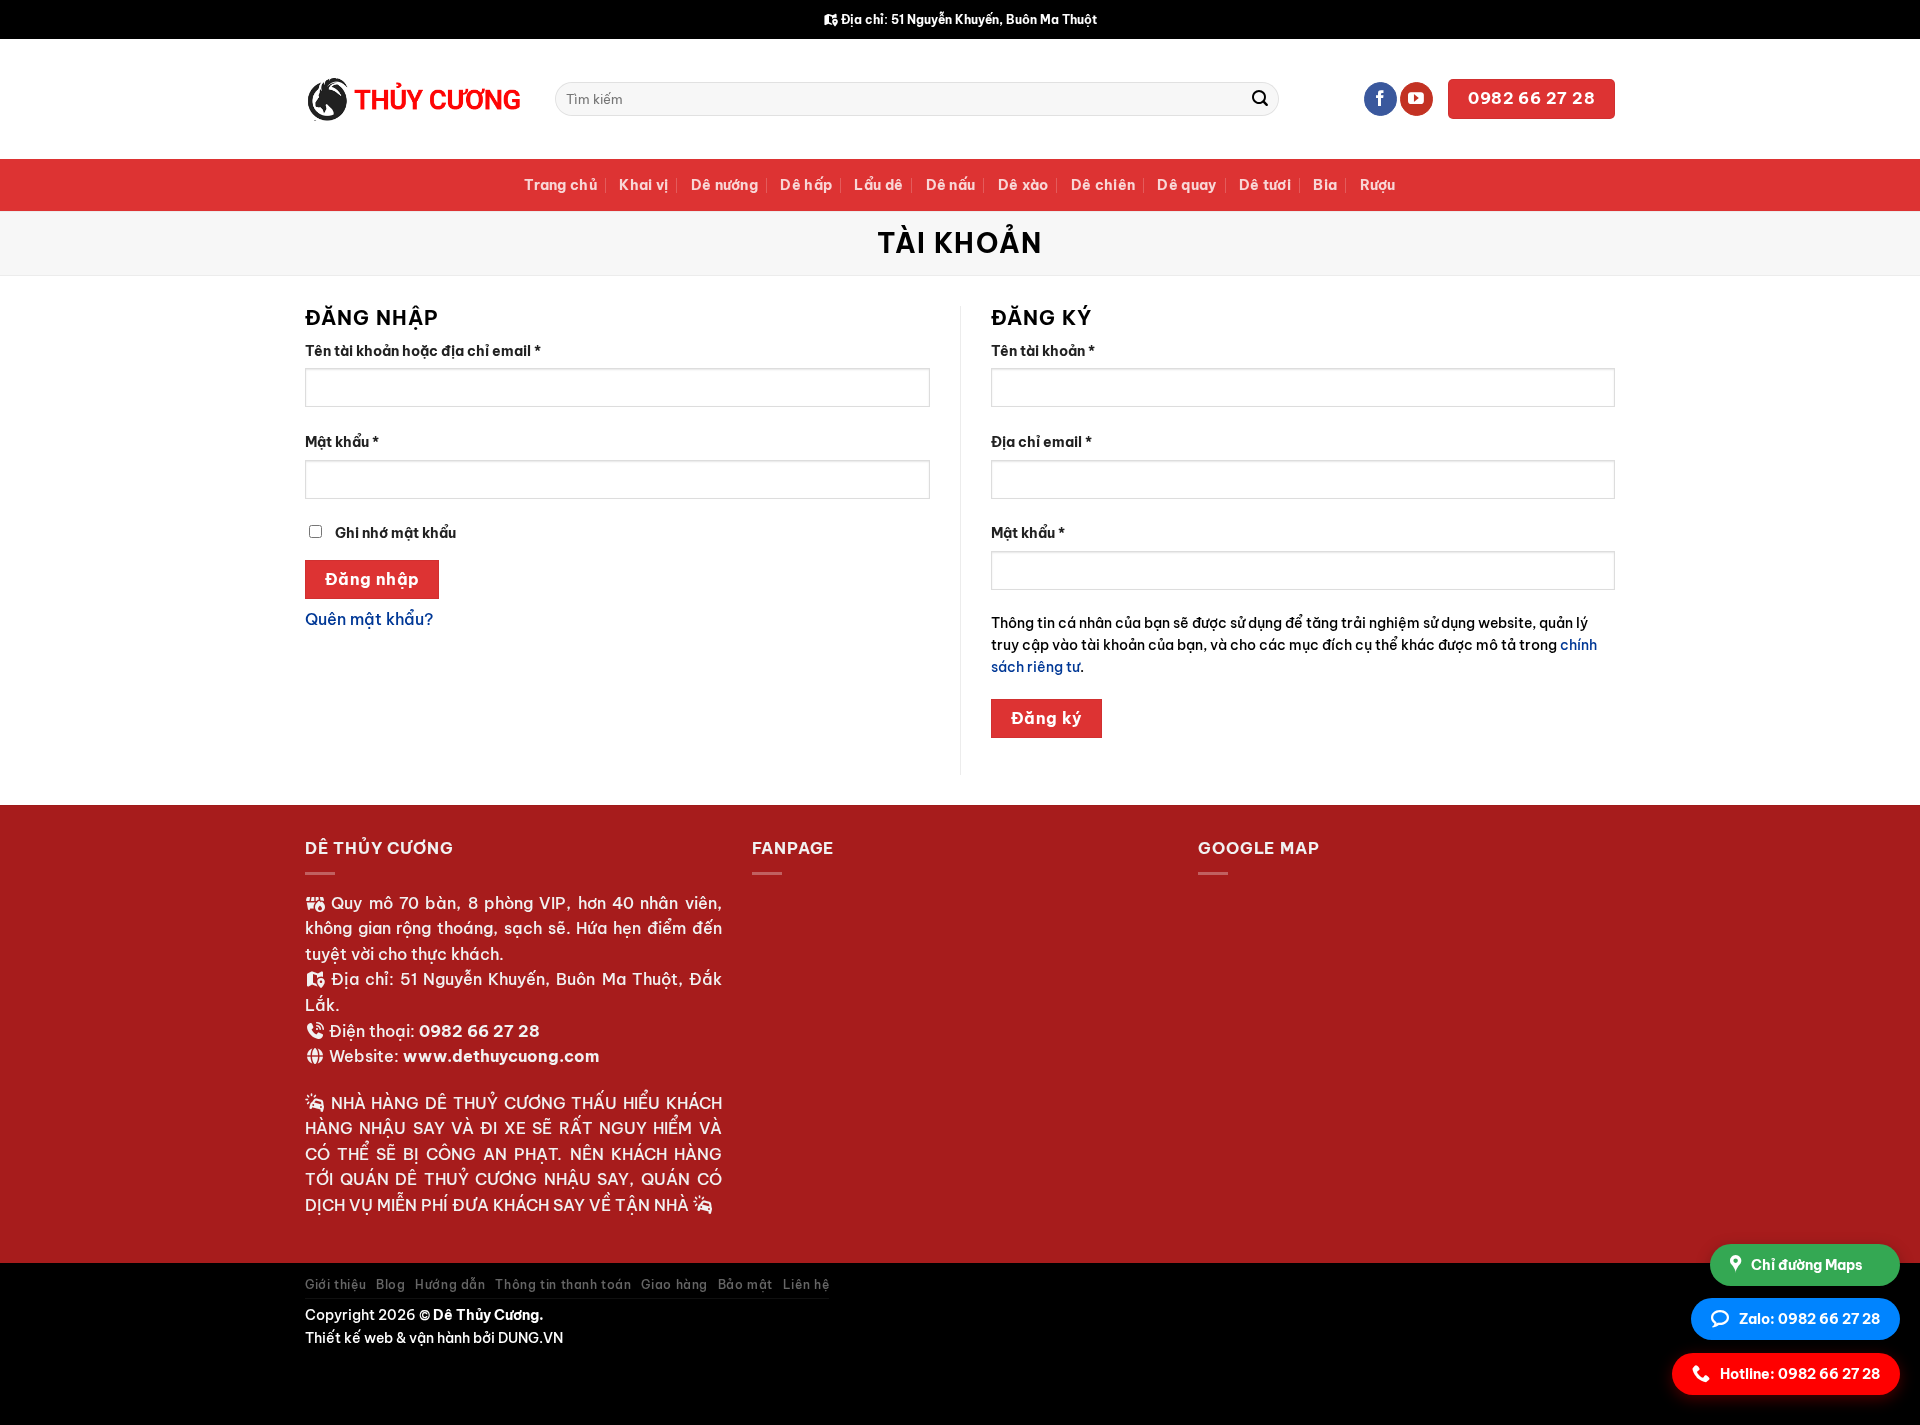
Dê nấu (951, 185)
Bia (1325, 185)
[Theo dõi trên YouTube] (1416, 99)
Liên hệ (806, 1284)
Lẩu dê (878, 185)
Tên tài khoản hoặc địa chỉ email (440, 352)
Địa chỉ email (1058, 443)
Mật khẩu (359, 443)
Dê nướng (724, 185)
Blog (390, 1284)
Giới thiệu (335, 1284)
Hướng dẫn (450, 1284)
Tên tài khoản (1060, 352)
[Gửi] (1260, 99)
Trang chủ (560, 185)
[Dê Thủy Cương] (415, 99)
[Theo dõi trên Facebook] (1380, 99)
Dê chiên (1103, 185)
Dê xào (1023, 185)
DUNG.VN (530, 1338)
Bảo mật (745, 1284)
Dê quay (1186, 185)
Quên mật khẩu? (369, 619)
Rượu (1378, 185)
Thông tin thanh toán (563, 1284)
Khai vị (643, 185)
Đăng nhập (372, 579)
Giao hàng (674, 1284)
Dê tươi (1265, 185)
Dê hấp (806, 185)
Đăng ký (1047, 718)
